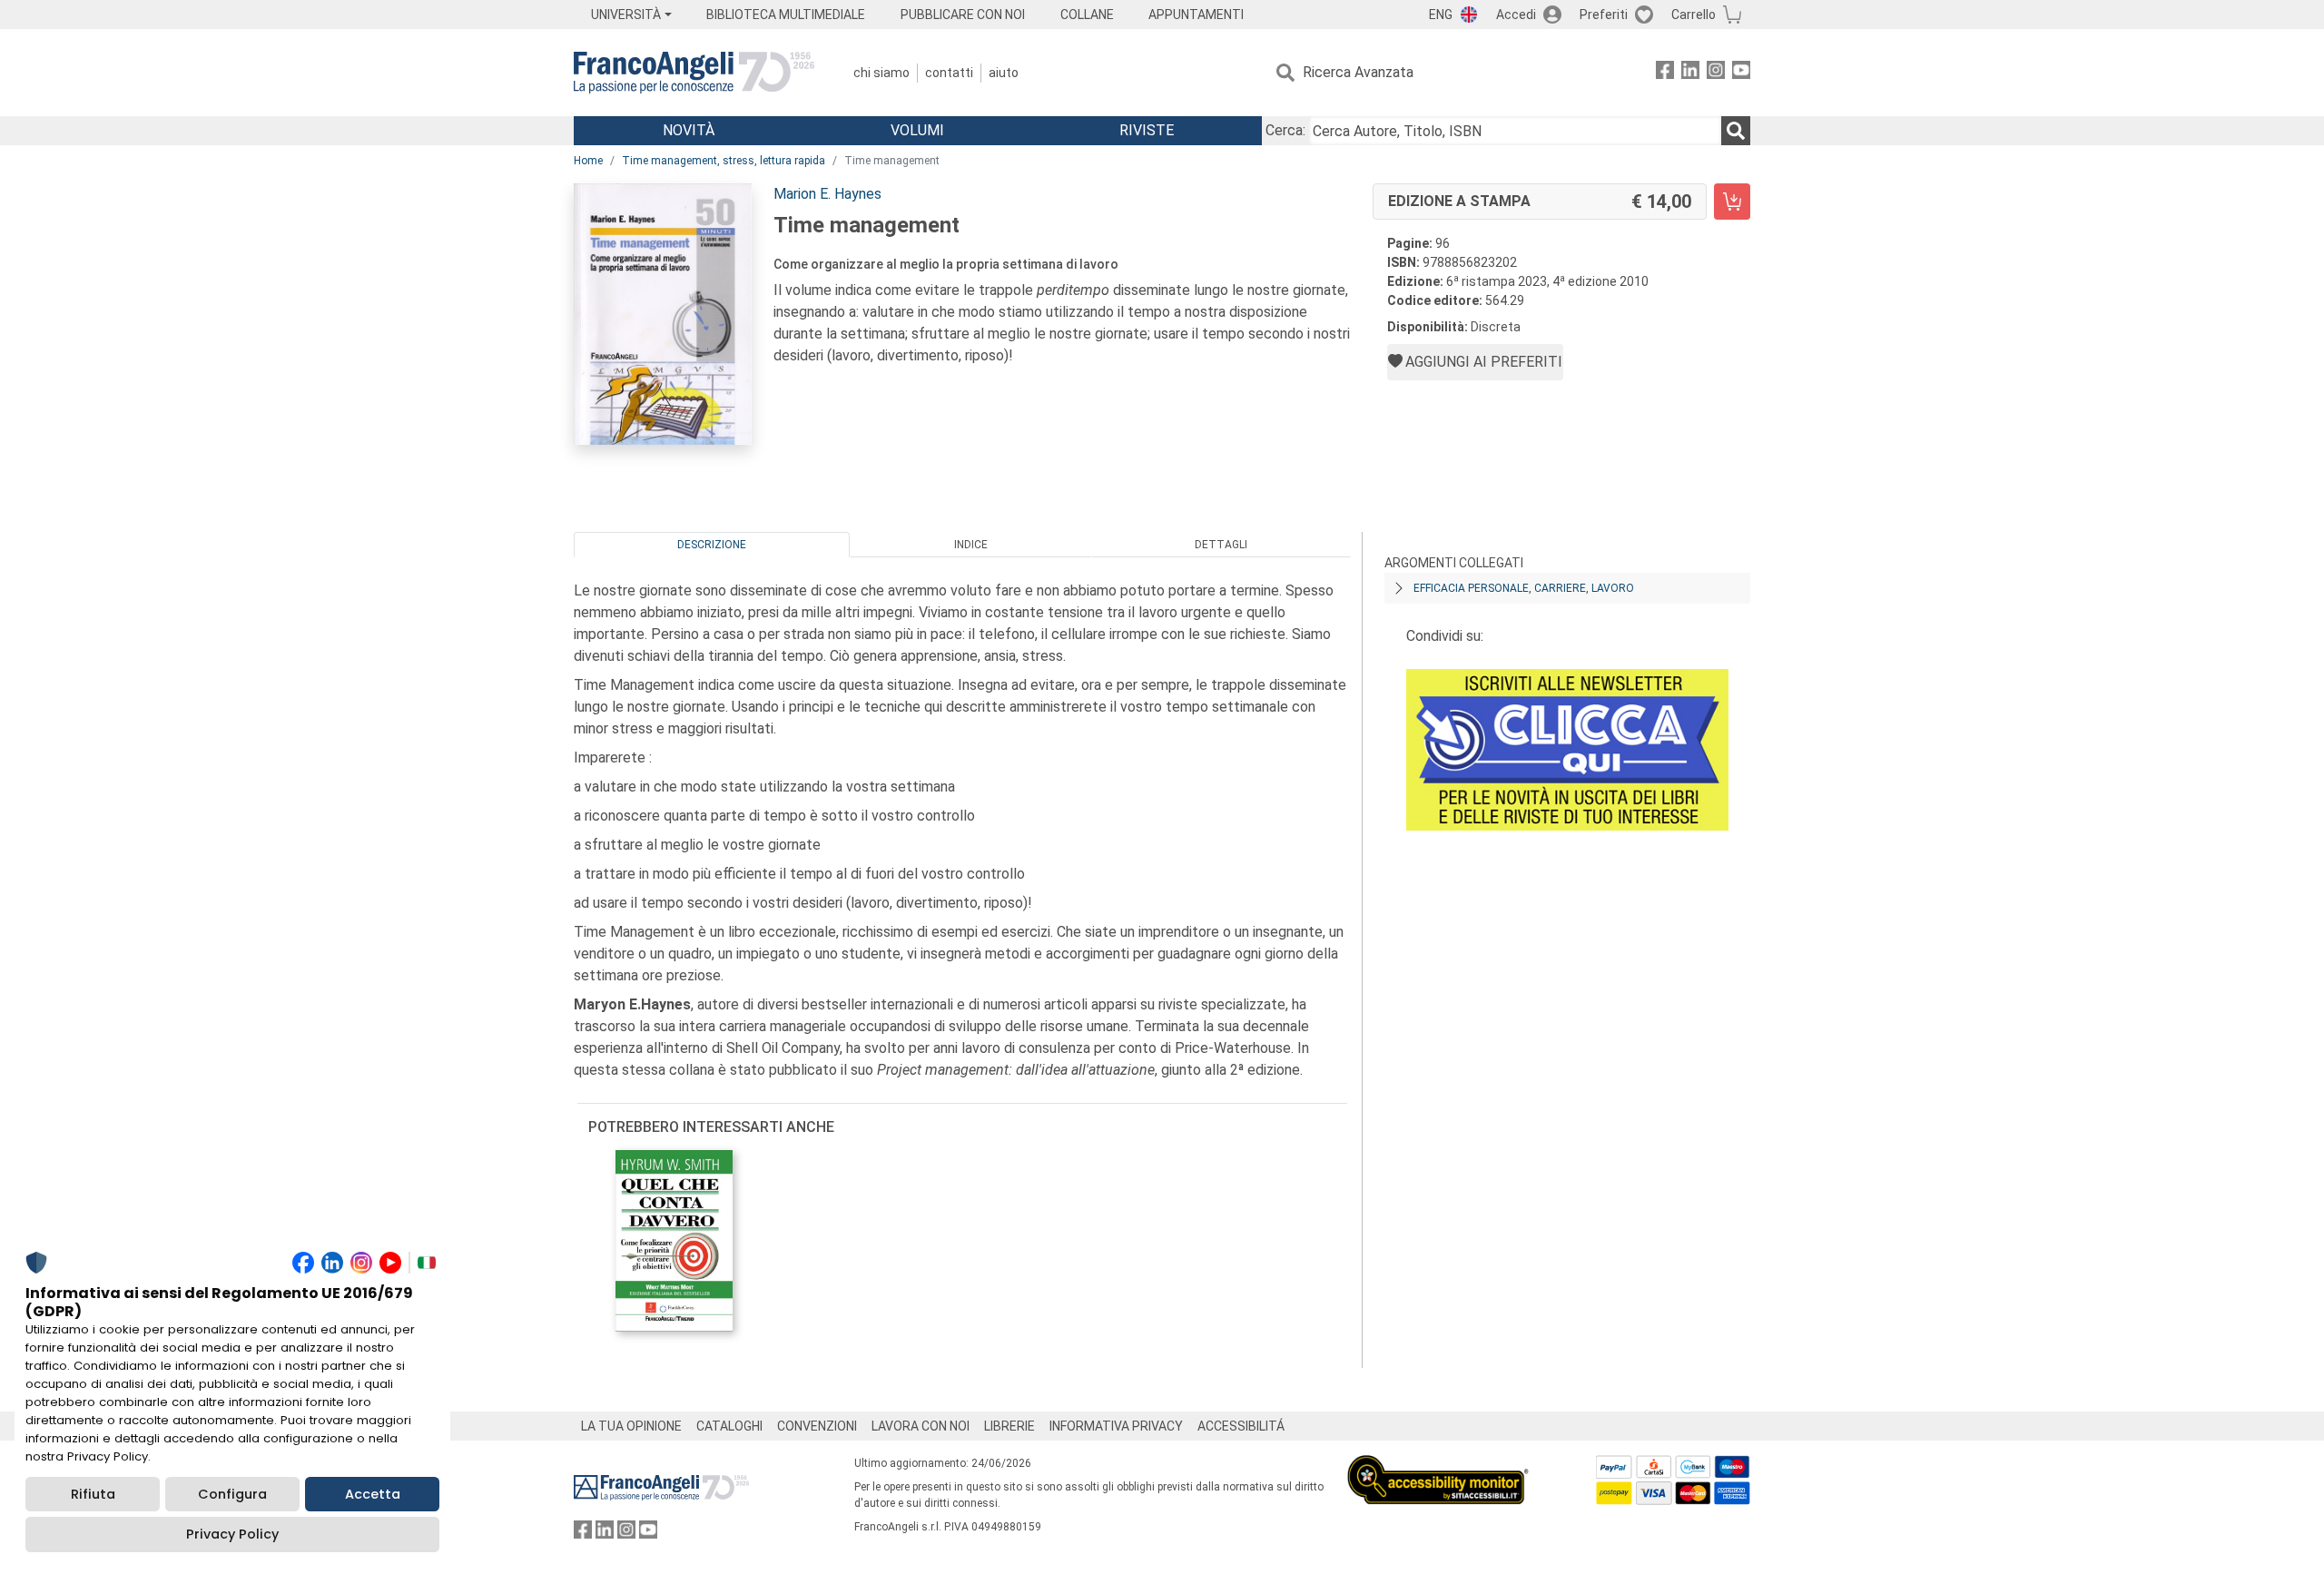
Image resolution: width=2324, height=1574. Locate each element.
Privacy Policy (232, 1534)
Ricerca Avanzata (1358, 72)
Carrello (1694, 15)
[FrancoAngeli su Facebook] (1665, 73)
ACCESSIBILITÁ (1241, 1426)
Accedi (1516, 15)
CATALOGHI (729, 1426)
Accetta (373, 1494)
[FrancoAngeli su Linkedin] (1690, 73)
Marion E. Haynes (827, 194)
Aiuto (1004, 73)
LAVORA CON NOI (921, 1426)
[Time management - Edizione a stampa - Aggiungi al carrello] (1732, 202)
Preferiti (1604, 15)
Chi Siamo (881, 73)
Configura (232, 1494)
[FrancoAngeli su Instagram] (1716, 73)
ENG (1441, 15)
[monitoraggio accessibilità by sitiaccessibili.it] (1438, 1466)
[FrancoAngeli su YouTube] (1741, 73)
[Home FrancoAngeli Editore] (694, 73)
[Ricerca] (1736, 131)
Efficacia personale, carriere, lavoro (1524, 588)
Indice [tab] (971, 545)
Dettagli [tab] (1221, 545)
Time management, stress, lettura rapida (724, 161)
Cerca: (1285, 130)
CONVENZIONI (817, 1426)
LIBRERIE (1009, 1426)
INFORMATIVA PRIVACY (1116, 1426)
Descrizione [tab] (712, 545)
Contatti (949, 73)
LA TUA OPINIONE (631, 1426)
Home (588, 161)
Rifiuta (93, 1494)
